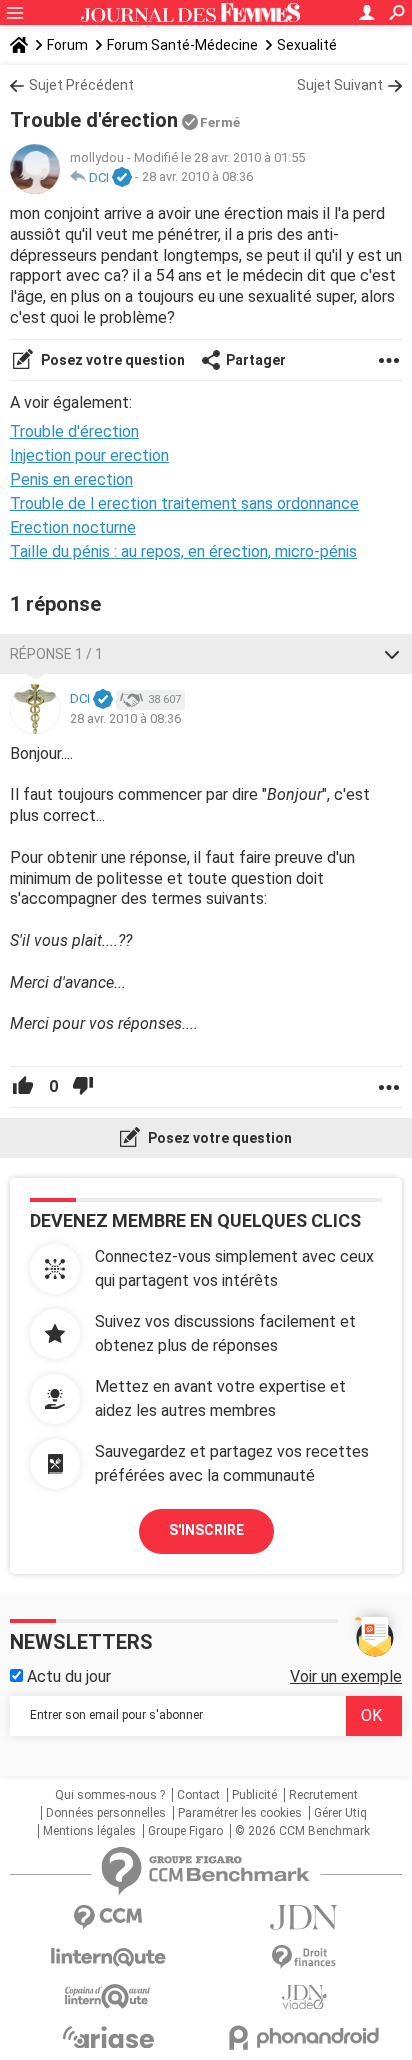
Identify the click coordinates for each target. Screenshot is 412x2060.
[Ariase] (108, 2037)
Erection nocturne (73, 527)
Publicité (254, 1795)
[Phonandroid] (304, 2037)
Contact (198, 1795)
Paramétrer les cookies (240, 1813)
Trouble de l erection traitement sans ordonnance (184, 503)
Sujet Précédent (81, 85)
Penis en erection (71, 479)
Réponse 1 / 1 (56, 654)
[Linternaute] (108, 1957)
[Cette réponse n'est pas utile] (83, 1087)
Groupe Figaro (185, 1831)
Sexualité (307, 45)
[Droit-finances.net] (304, 1957)
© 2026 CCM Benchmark (302, 1831)
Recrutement (323, 1795)
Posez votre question (111, 360)
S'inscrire (206, 1530)
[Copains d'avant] (108, 1996)
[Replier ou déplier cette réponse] (392, 654)
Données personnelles (106, 1813)
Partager (256, 360)
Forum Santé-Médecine (182, 45)
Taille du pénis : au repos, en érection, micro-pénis (183, 551)
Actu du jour (67, 1676)
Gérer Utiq (340, 1813)
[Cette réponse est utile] (23, 1087)
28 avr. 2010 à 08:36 (197, 177)
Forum (67, 45)
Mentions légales (89, 1831)
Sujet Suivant (340, 85)
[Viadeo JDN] (304, 1997)
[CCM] (108, 1917)
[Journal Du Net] (304, 1917)
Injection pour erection (89, 455)
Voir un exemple (346, 1676)
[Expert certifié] (122, 178)
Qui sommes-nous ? (110, 1795)
